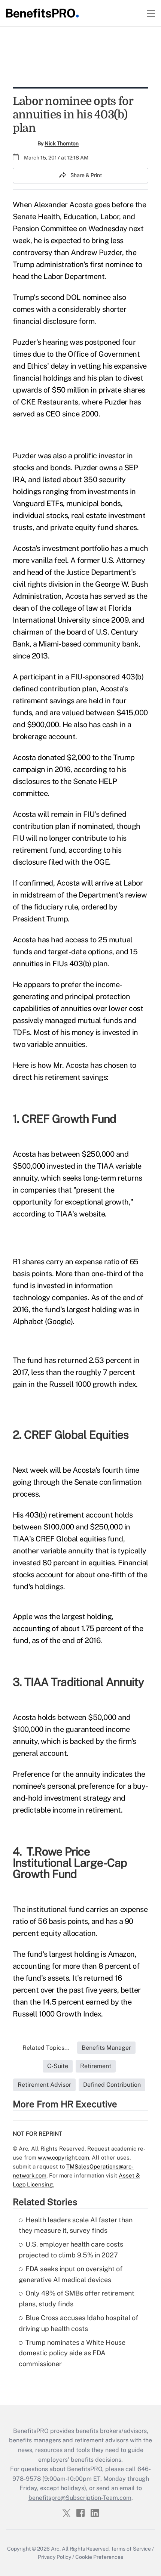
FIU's (91, 814)
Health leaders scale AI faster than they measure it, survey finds (76, 2225)
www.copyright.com (63, 2157)
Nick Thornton (62, 143)
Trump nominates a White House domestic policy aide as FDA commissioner (72, 2353)
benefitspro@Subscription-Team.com (80, 2498)
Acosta (24, 757)
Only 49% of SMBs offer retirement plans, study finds (77, 2298)
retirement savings (44, 701)
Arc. (56, 2549)
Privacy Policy (54, 2557)
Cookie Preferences (99, 2557)
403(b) (132, 677)
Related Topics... (46, 2048)
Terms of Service (131, 2549)
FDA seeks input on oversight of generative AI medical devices (71, 2274)
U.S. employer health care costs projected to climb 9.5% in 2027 (71, 2250)
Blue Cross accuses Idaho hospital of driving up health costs (78, 2323)
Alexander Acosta (63, 205)
